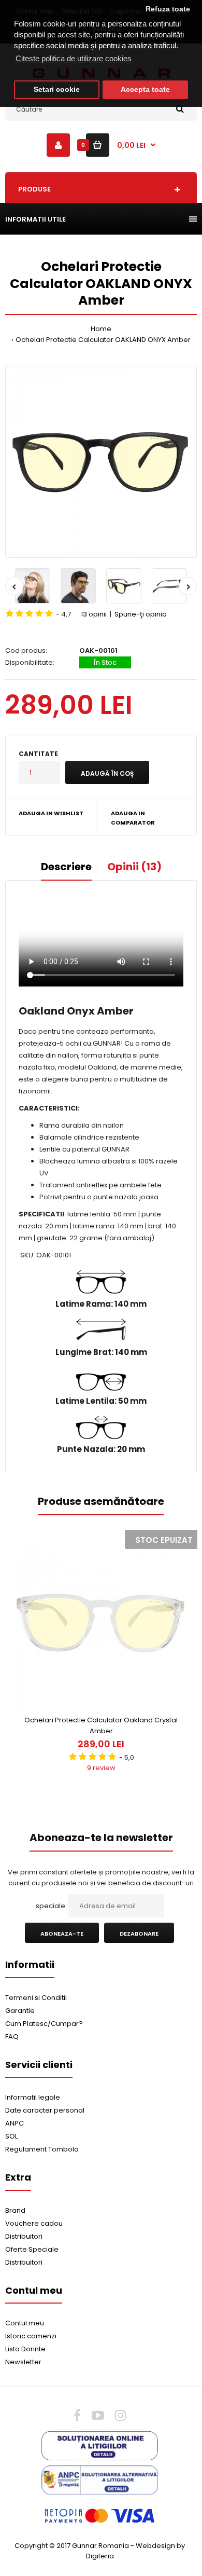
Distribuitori (24, 2236)
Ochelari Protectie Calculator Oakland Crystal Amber (101, 1725)
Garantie (20, 2011)
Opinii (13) (134, 867)
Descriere (66, 867)
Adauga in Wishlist (51, 813)
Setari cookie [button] (57, 90)
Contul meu (25, 2323)
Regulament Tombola (42, 2149)
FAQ (12, 2037)
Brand (15, 2210)
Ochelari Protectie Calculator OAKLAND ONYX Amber (103, 340)
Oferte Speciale (32, 2249)
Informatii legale (33, 2097)
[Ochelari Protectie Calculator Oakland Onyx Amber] (101, 462)
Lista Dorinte (25, 2349)
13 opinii (94, 614)
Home (101, 329)
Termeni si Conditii (36, 1998)
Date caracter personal (45, 2110)
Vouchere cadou (34, 2223)
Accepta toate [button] (145, 90)
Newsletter (23, 2362)
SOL (11, 2136)
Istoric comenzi (31, 2336)
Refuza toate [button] (168, 9)
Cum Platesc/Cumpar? (44, 2024)
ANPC (15, 2123)
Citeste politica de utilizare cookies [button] (74, 58)
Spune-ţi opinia (141, 614)
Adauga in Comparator (133, 818)
